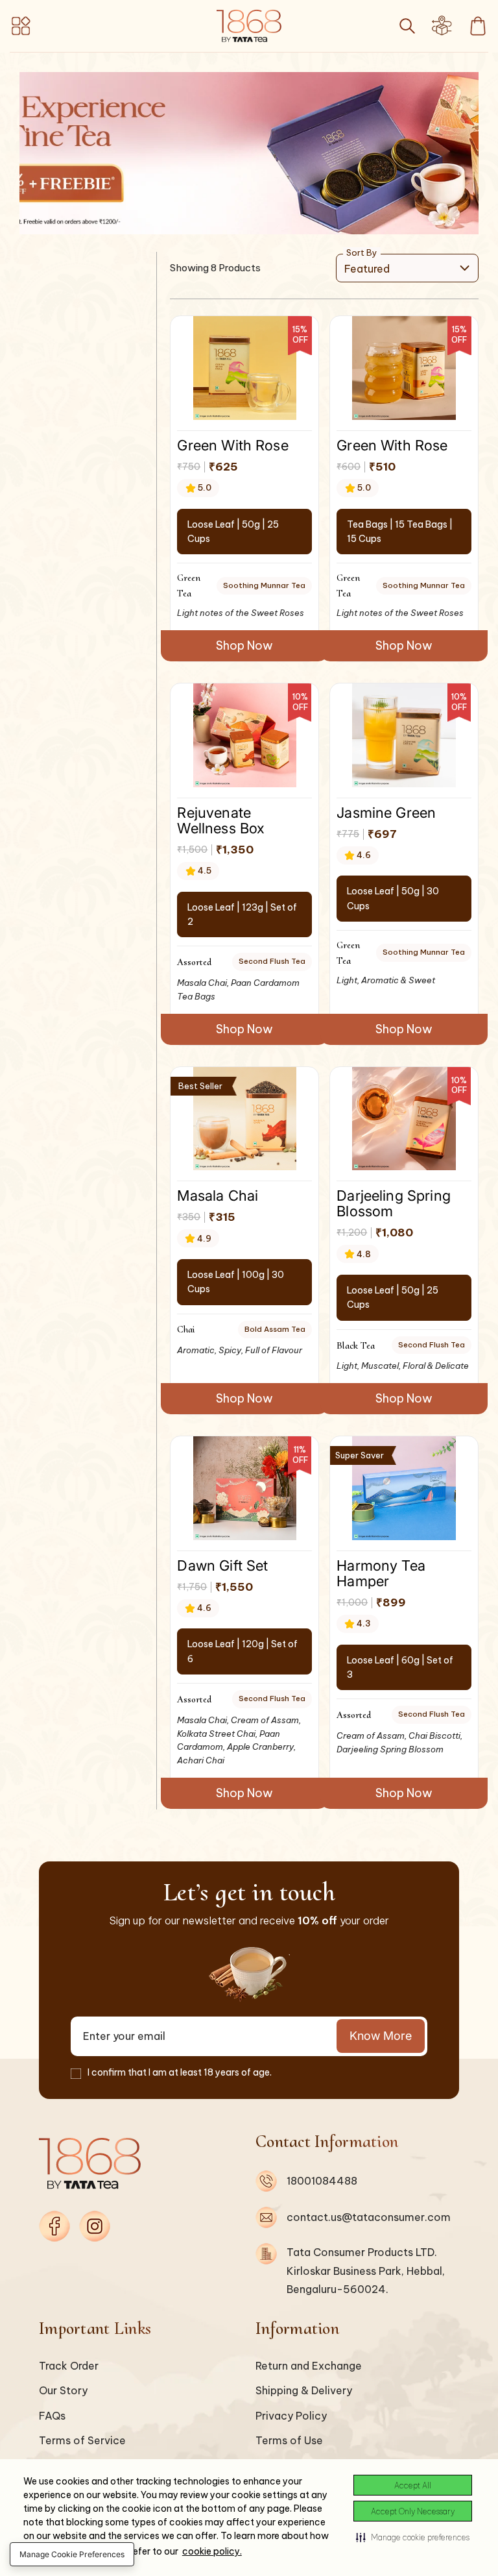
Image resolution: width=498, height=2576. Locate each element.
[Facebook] (54, 2226)
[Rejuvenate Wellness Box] (245, 735)
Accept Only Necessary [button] (413, 2511)
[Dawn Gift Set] (245, 1488)
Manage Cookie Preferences (72, 2554)
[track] (442, 30)
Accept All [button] (413, 2485)
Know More (381, 2036)
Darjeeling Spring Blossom (394, 1203)
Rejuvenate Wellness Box (221, 820)
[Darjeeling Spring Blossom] (404, 1119)
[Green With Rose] (245, 368)
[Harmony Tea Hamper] (404, 1488)
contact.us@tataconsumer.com (369, 2217)
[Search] (407, 26)
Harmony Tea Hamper (381, 1573)
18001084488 (322, 2181)
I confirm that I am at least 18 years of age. (180, 2072)
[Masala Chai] (245, 1119)
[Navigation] (24, 26)
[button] (413, 2537)
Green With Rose (232, 445)
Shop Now (244, 645)
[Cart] (478, 26)
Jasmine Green (386, 812)
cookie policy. (212, 2551)
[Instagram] (95, 2226)
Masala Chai (218, 1195)
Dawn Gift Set (222, 1565)
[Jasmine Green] (404, 735)
